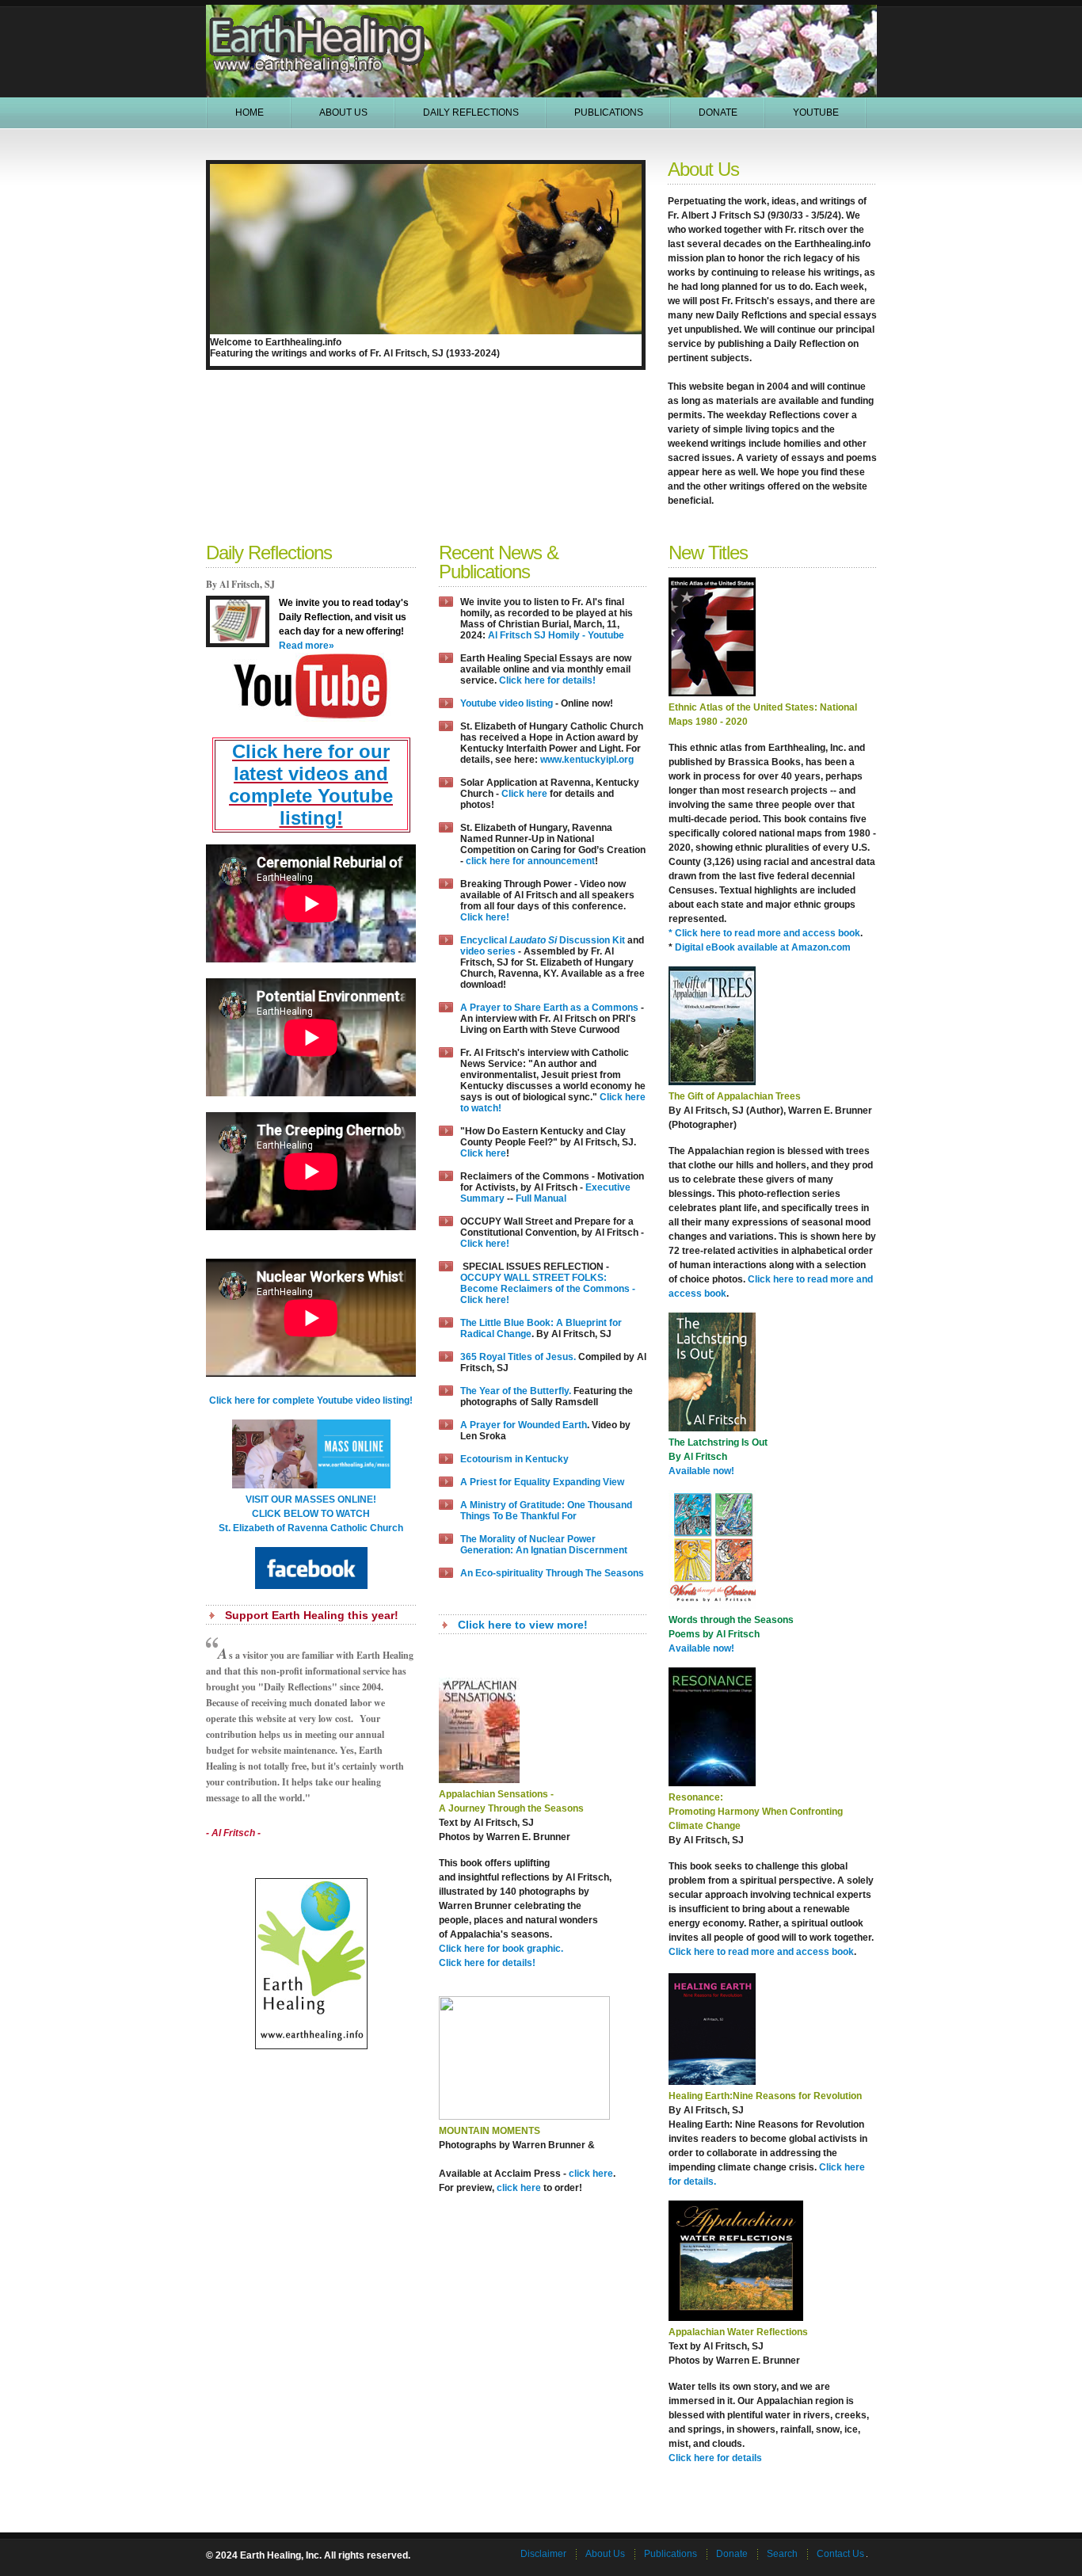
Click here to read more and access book (761, 1952)
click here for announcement (530, 861)
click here (591, 2174)
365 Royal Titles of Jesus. (518, 1357)
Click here (523, 794)
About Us (343, 112)
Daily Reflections (471, 112)
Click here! (485, 917)
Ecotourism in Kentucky (514, 1459)
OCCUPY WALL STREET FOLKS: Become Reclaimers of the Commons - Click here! (548, 1289)
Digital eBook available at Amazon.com (763, 947)
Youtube (816, 112)
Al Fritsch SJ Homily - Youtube (556, 635)
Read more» (307, 646)
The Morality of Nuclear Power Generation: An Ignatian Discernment (544, 1545)
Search (782, 2554)
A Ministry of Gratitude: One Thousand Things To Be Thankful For (546, 1511)
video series (488, 951)
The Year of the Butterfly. (516, 1391)
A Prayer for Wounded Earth (524, 1425)
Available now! (701, 1471)
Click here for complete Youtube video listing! (311, 1400)
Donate (718, 112)
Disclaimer (543, 2554)
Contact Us (840, 2554)
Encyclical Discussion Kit (543, 940)
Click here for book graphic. (501, 1949)
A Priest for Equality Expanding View (542, 1482)
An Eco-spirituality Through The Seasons (552, 1573)
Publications (609, 112)
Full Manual (541, 1198)
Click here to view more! (523, 1625)
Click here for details (715, 2458)
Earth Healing (318, 24)
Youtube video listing (507, 703)
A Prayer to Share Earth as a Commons (549, 1008)
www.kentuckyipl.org (587, 760)
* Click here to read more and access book (764, 933)
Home (250, 112)
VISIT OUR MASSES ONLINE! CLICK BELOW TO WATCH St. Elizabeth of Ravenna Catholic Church (311, 1514)
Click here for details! (547, 680)
